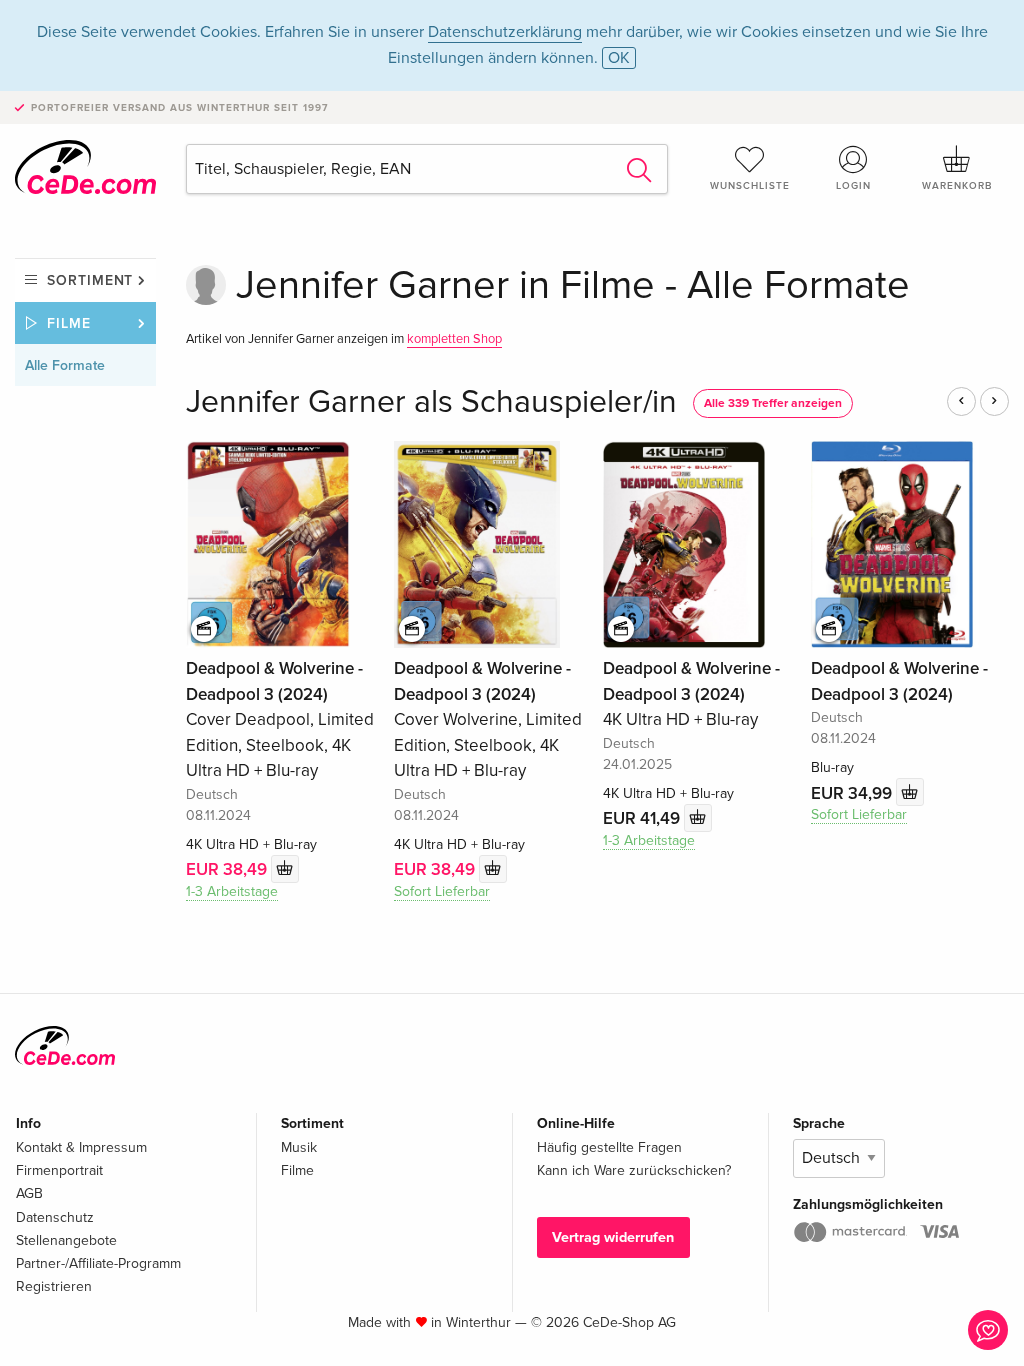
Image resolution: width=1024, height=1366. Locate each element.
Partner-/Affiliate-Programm (98, 1263)
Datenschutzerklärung (505, 32)
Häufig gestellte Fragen (609, 1147)
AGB (29, 1193)
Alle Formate (65, 365)
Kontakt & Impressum (81, 1147)
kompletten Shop (454, 339)
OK (619, 58)
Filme (69, 323)
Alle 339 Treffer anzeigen (773, 403)
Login (853, 186)
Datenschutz (55, 1217)
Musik (299, 1147)
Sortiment (90, 280)
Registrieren (54, 1286)
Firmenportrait (59, 1170)
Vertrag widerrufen (613, 1237)
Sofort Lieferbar (442, 891)
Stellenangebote (66, 1240)
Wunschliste (750, 186)
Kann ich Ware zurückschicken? (634, 1170)
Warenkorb (957, 186)
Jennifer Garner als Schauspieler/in (431, 402)
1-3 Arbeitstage (232, 891)
